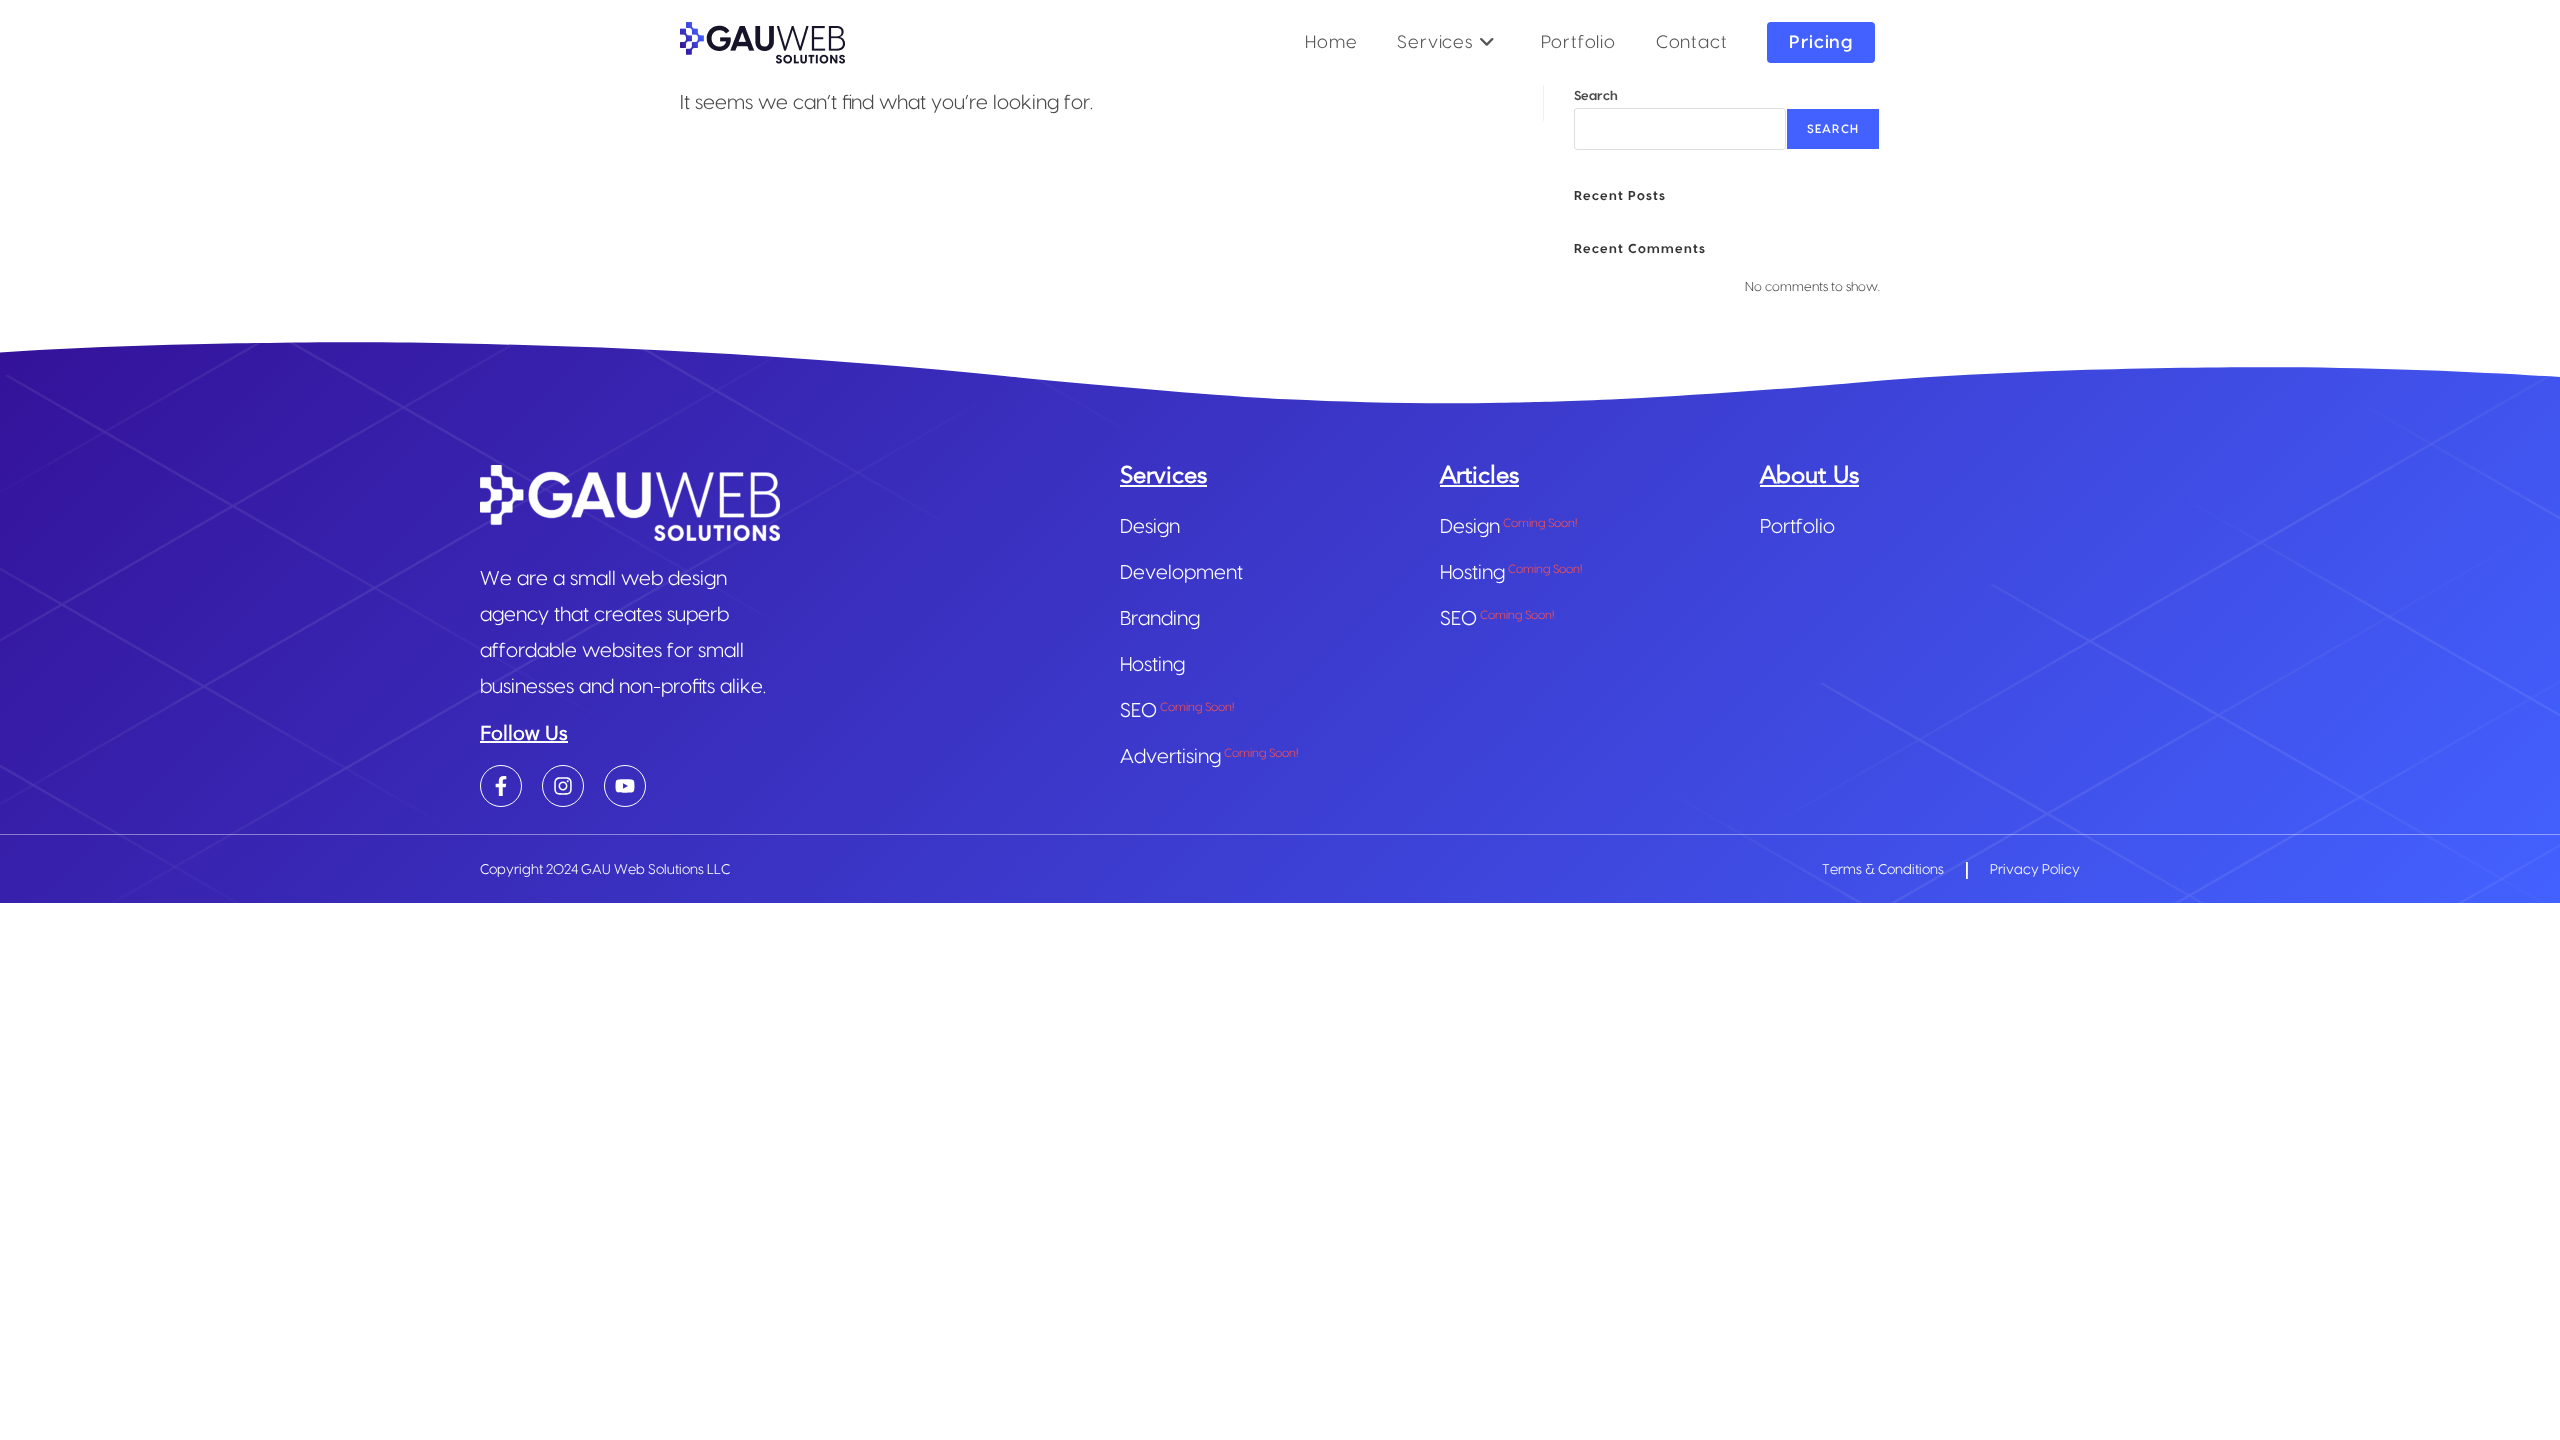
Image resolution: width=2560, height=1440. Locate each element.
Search (1596, 96)
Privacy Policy (2035, 870)
